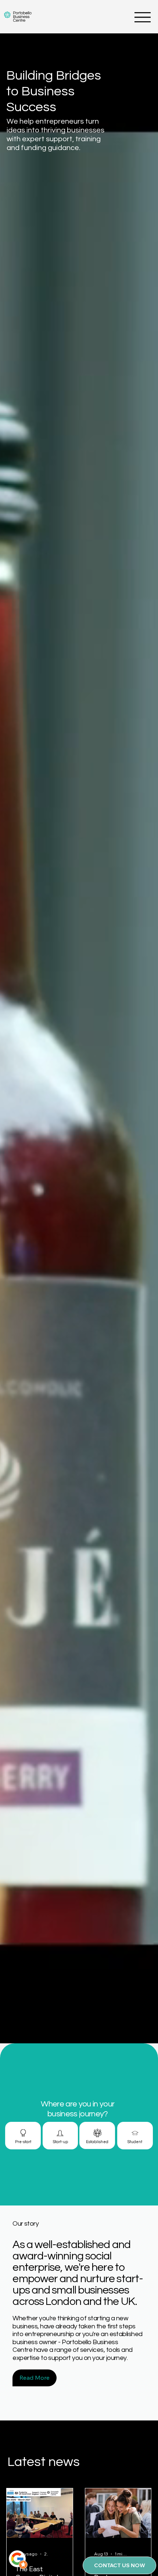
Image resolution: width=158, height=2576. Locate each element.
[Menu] (143, 17)
